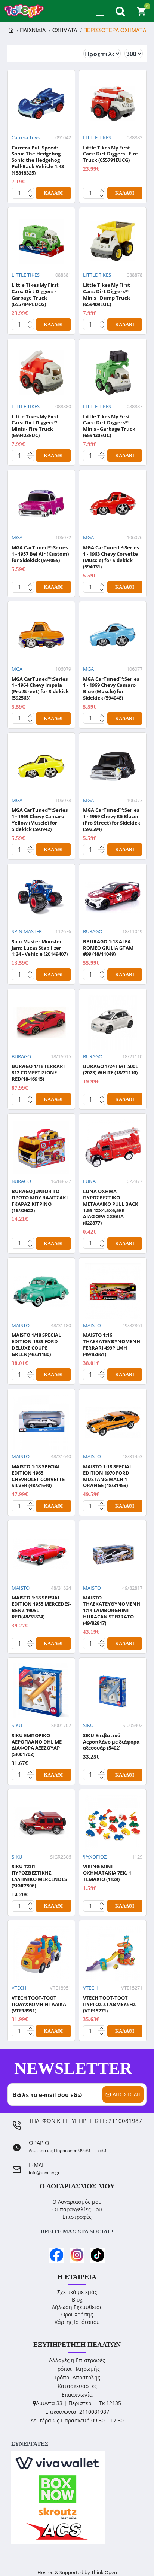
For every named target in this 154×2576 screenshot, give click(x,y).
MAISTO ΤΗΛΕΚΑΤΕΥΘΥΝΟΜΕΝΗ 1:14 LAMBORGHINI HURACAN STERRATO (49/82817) (112, 1610)
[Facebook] (56, 2255)
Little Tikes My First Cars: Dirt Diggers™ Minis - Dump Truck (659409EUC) (107, 295)
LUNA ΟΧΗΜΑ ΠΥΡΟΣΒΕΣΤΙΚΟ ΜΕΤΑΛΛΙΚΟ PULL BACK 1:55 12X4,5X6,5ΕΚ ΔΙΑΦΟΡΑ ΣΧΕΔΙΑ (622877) (111, 1207)
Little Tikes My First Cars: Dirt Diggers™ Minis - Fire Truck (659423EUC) (35, 426)
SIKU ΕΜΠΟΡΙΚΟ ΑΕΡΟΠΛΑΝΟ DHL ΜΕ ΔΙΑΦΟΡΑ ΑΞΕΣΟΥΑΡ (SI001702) (37, 1745)
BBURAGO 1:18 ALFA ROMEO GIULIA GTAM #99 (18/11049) (108, 948)
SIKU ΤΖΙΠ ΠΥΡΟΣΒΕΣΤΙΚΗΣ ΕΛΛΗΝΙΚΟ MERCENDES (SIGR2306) (39, 1876)
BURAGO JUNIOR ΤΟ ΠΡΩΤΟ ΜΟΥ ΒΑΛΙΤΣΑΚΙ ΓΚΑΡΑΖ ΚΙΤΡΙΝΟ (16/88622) (40, 1201)
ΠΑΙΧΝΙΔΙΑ (33, 30)
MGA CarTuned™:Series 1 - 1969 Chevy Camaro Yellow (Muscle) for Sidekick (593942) (40, 820)
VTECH (19, 1988)
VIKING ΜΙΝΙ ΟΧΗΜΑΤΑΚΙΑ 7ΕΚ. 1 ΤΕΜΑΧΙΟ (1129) (107, 1873)
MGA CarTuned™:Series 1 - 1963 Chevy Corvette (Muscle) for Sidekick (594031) (111, 557)
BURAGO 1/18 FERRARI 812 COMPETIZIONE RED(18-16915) (38, 1073)
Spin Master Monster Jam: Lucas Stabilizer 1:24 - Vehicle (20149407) (40, 948)
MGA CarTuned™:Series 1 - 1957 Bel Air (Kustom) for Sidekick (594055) (40, 554)
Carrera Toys (26, 137)
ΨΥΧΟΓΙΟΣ (95, 1857)
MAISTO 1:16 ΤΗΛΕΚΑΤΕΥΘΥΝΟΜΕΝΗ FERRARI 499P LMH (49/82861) (112, 1345)
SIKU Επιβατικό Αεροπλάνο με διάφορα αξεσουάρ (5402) (111, 1742)
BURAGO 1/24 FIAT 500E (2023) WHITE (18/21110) (110, 1069)
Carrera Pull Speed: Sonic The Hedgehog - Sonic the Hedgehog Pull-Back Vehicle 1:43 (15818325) (38, 160)
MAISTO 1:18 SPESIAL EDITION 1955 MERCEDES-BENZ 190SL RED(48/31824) (41, 1607)
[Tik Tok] (98, 2255)
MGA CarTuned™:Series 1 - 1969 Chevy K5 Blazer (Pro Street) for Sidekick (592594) (112, 820)
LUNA (89, 1181)
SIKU (17, 1725)
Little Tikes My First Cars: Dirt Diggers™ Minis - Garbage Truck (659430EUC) (109, 426)
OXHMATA (65, 30)
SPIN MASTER (27, 931)
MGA (17, 537)
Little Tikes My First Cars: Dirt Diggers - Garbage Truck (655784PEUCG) (35, 295)
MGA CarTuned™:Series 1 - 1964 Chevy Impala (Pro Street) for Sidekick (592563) (40, 689)
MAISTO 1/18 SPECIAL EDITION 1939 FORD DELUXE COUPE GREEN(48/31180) (36, 1345)
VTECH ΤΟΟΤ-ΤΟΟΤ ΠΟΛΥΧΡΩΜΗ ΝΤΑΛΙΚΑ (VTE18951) (39, 2004)
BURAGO (93, 931)
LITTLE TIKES (97, 137)
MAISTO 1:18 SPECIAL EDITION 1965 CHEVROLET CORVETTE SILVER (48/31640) (38, 1476)
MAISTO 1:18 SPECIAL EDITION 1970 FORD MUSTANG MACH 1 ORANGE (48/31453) (107, 1476)
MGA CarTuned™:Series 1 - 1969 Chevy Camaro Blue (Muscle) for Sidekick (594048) (111, 689)
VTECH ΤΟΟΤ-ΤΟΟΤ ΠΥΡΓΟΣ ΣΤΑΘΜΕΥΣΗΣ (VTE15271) (110, 2004)
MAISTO (21, 1325)
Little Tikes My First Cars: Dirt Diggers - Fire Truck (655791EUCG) (110, 154)
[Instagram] (77, 2255)
